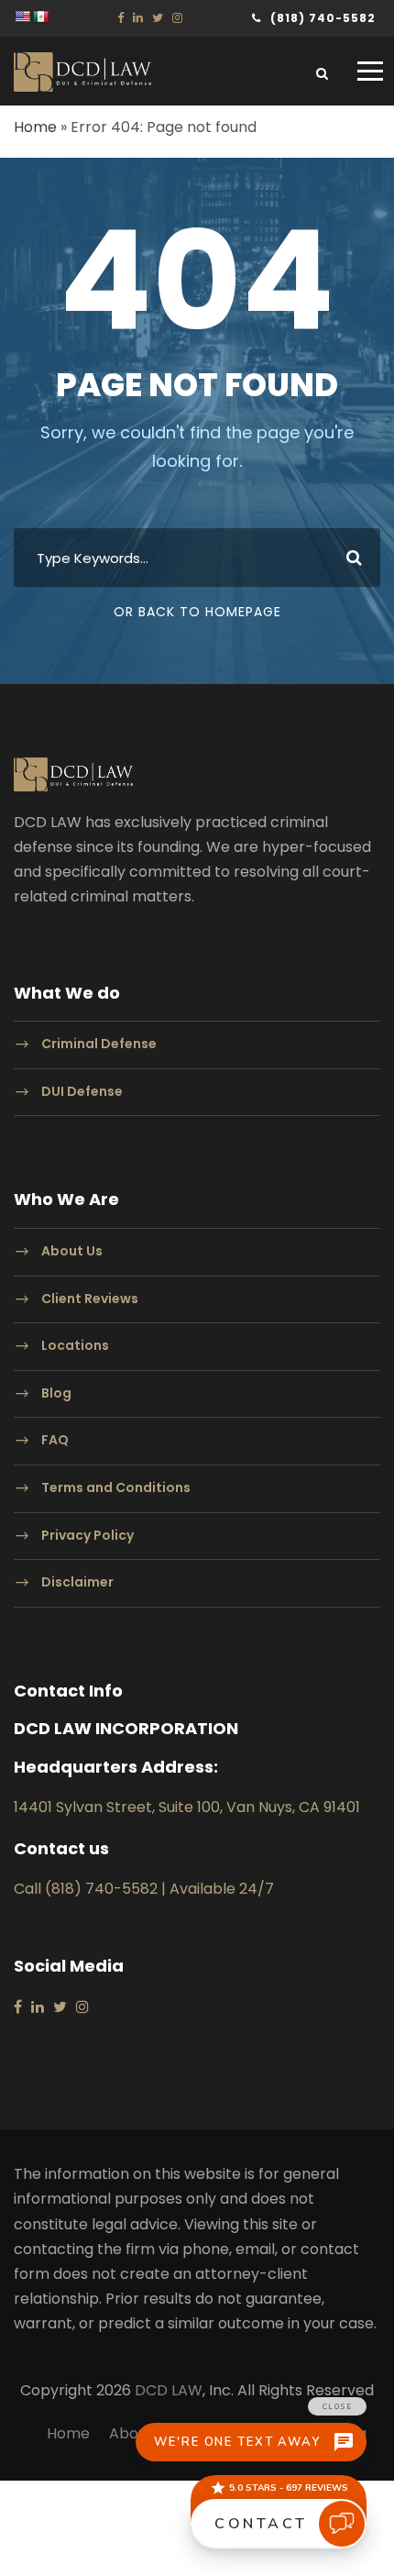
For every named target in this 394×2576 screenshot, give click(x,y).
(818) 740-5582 (323, 18)
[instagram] (177, 18)
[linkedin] (138, 18)
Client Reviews (90, 1299)
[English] (22, 17)
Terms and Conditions (116, 1487)
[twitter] (158, 18)
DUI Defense (82, 1091)
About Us (72, 1251)
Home (35, 127)
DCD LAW (169, 2390)
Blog (56, 1393)
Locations (75, 1345)
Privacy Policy (88, 1535)
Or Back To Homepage (197, 612)
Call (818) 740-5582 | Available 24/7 (144, 1889)
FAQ (55, 1441)
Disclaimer (77, 1582)
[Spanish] (40, 17)
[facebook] (120, 18)
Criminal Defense (99, 1044)
